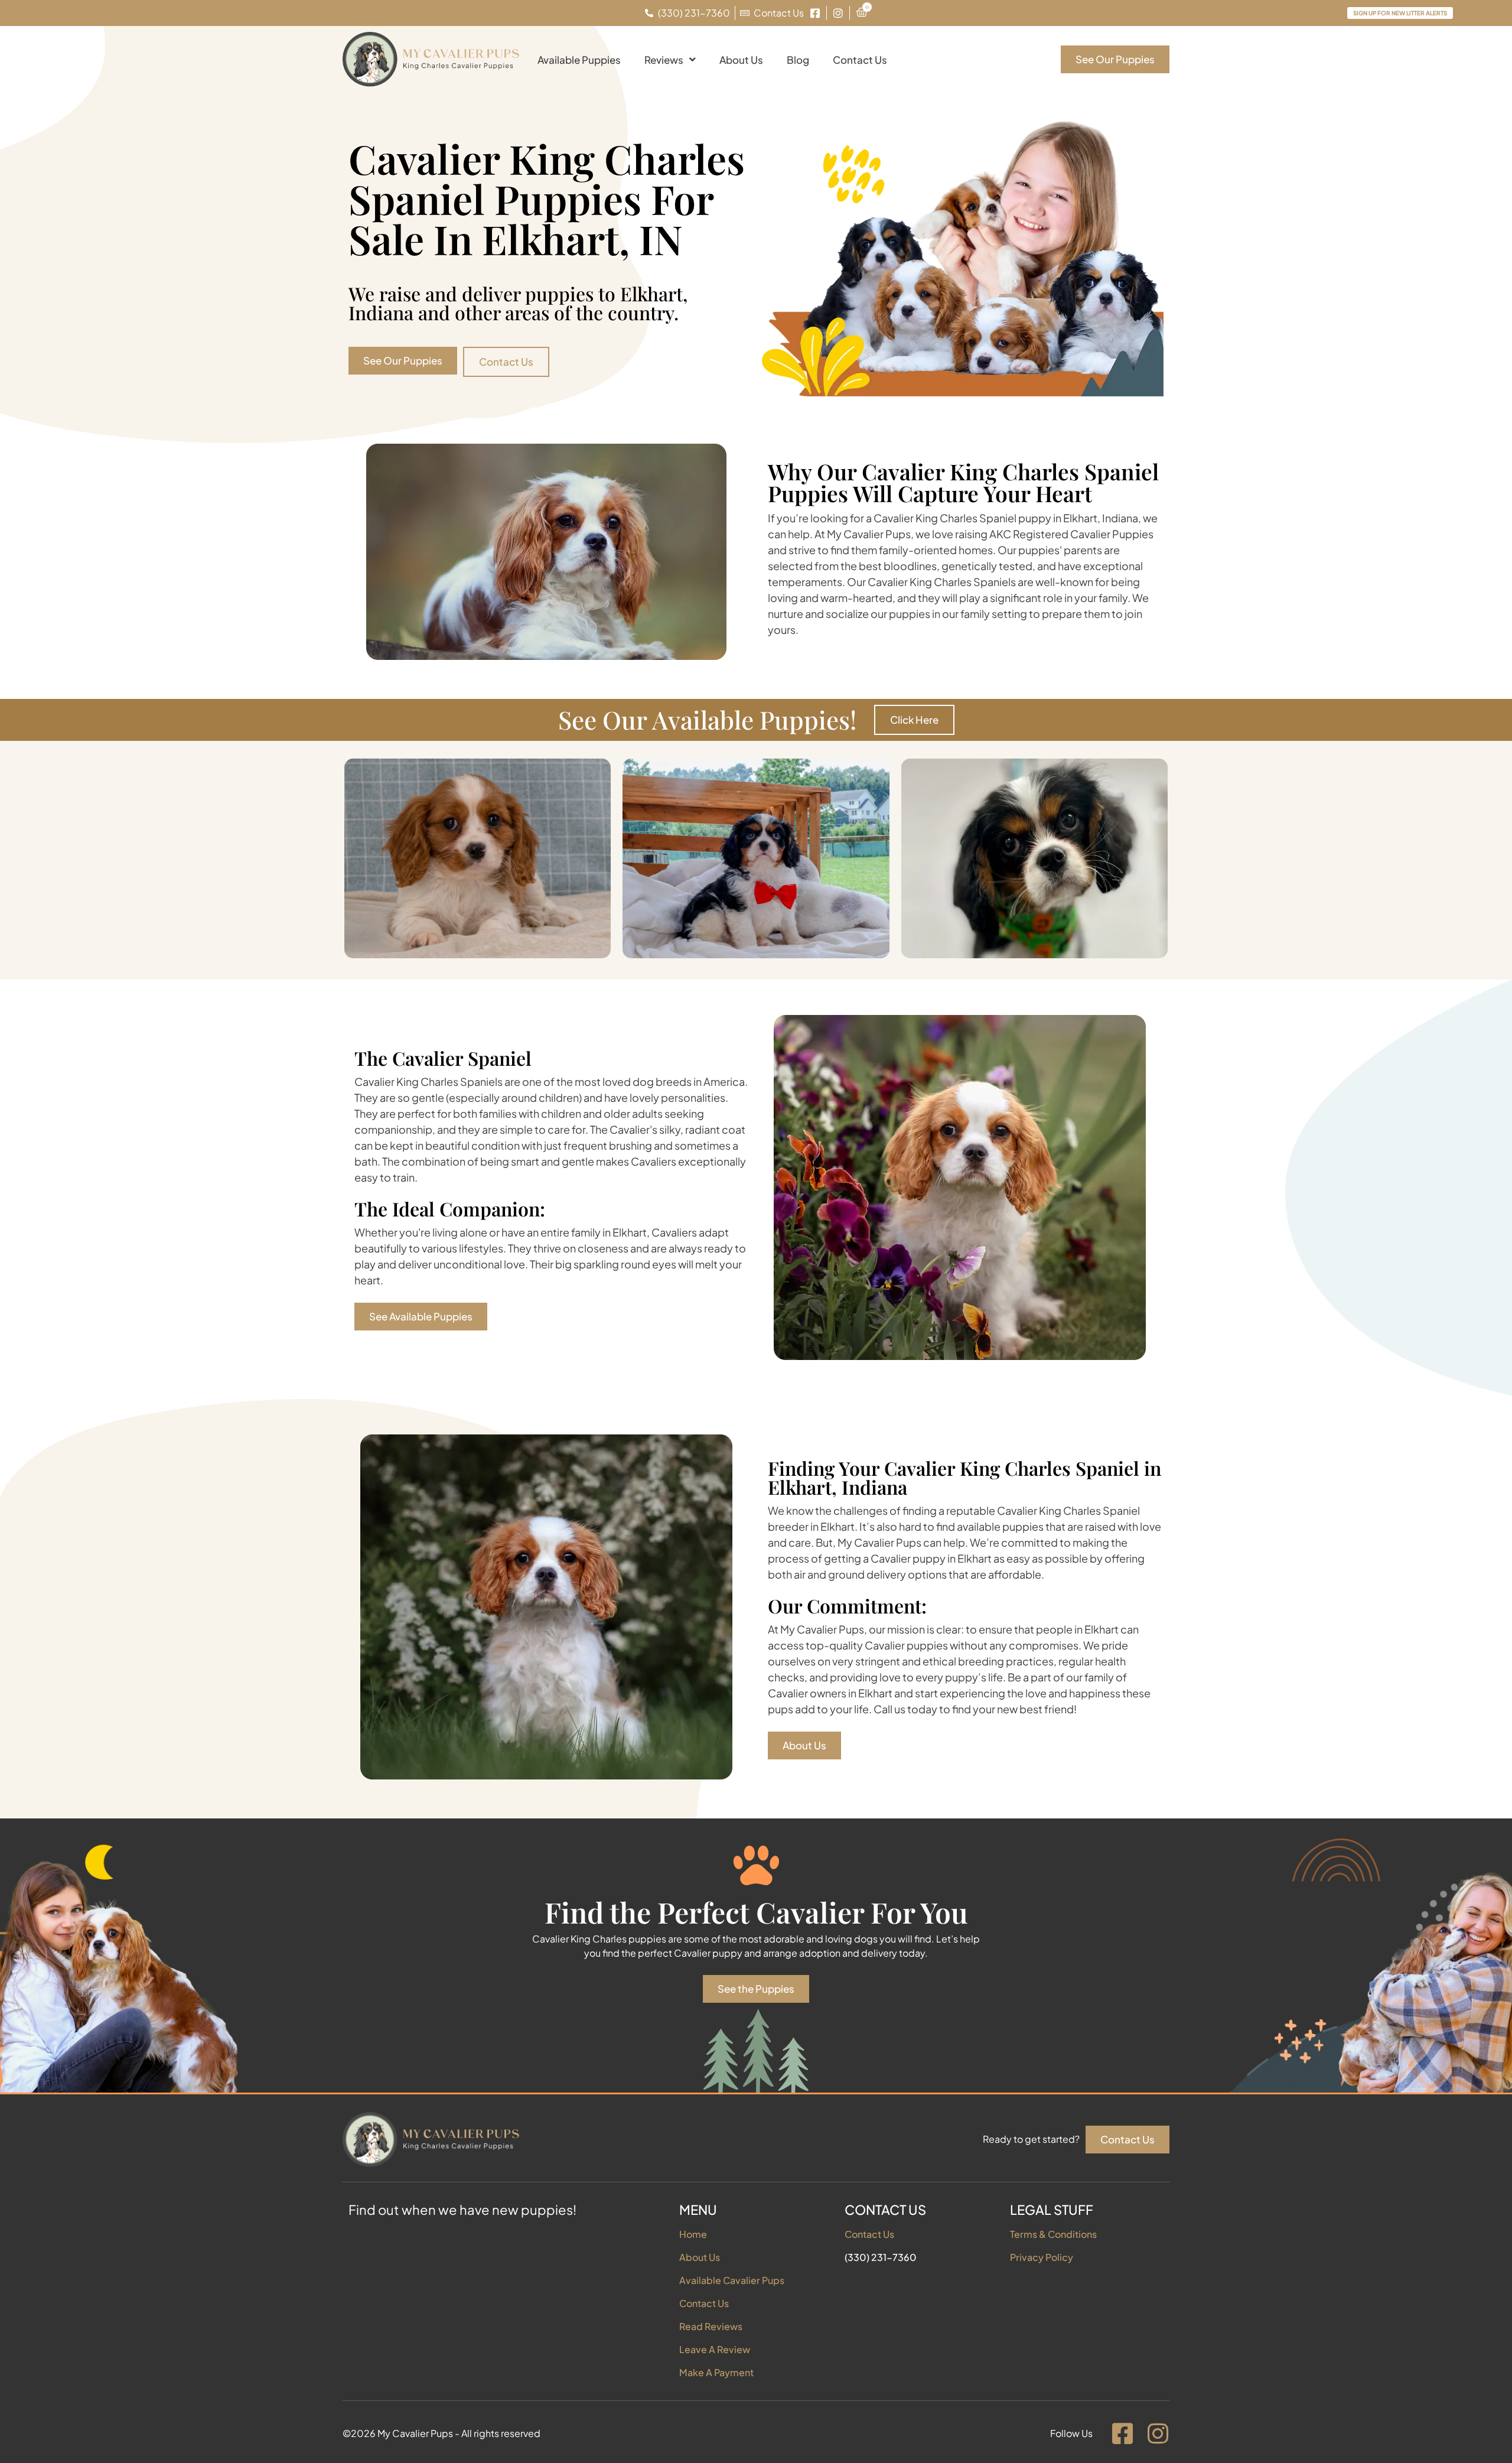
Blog (798, 60)
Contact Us (860, 60)
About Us (741, 60)
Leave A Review (715, 2349)
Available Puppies (579, 60)
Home (693, 2234)
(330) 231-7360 (881, 2257)
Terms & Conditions (1053, 2234)
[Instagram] (1158, 2433)
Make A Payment (716, 2372)
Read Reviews (711, 2326)
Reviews (664, 60)
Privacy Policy (1042, 2257)
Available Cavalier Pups (732, 2280)
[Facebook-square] (1122, 2433)
